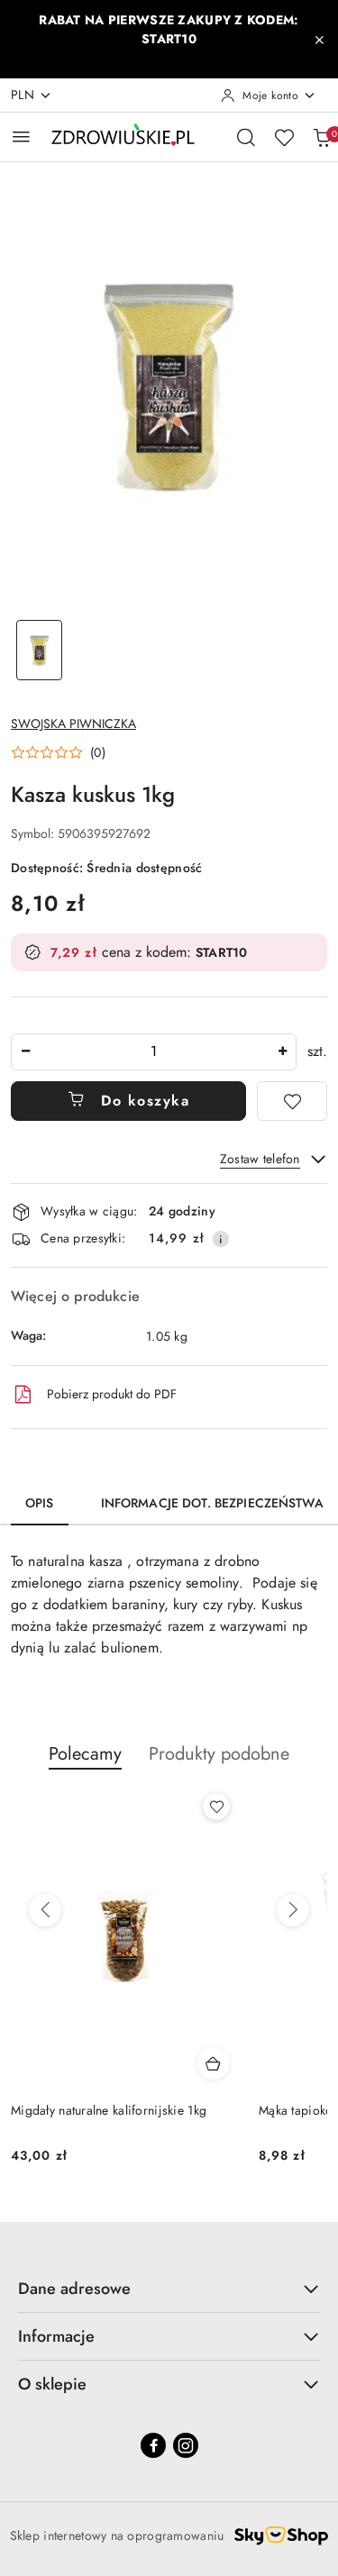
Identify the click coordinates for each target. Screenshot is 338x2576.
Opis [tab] (40, 1503)
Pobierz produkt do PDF (112, 1394)
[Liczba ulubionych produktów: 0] (284, 137)
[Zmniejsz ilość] (25, 1052)
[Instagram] (186, 2445)
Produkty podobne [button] (219, 1754)
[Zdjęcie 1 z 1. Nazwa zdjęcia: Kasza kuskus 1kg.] (40, 650)
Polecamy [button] (85, 1754)
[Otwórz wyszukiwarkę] (246, 137)
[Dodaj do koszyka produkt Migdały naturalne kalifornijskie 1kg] (214, 2063)
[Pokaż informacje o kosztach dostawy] (221, 1239)
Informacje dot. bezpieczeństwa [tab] (212, 1503)
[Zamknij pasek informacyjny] (319, 40)
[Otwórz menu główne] (21, 137)
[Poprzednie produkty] (45, 1910)
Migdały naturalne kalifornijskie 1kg (109, 2110)
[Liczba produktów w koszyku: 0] (322, 137)
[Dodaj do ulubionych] (292, 1101)
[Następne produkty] (293, 1910)
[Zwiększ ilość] (282, 1052)
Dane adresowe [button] (74, 2289)
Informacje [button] (56, 2336)
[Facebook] (153, 2445)
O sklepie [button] (52, 2384)
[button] (58, 752)
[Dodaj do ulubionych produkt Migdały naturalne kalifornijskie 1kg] (216, 1807)
